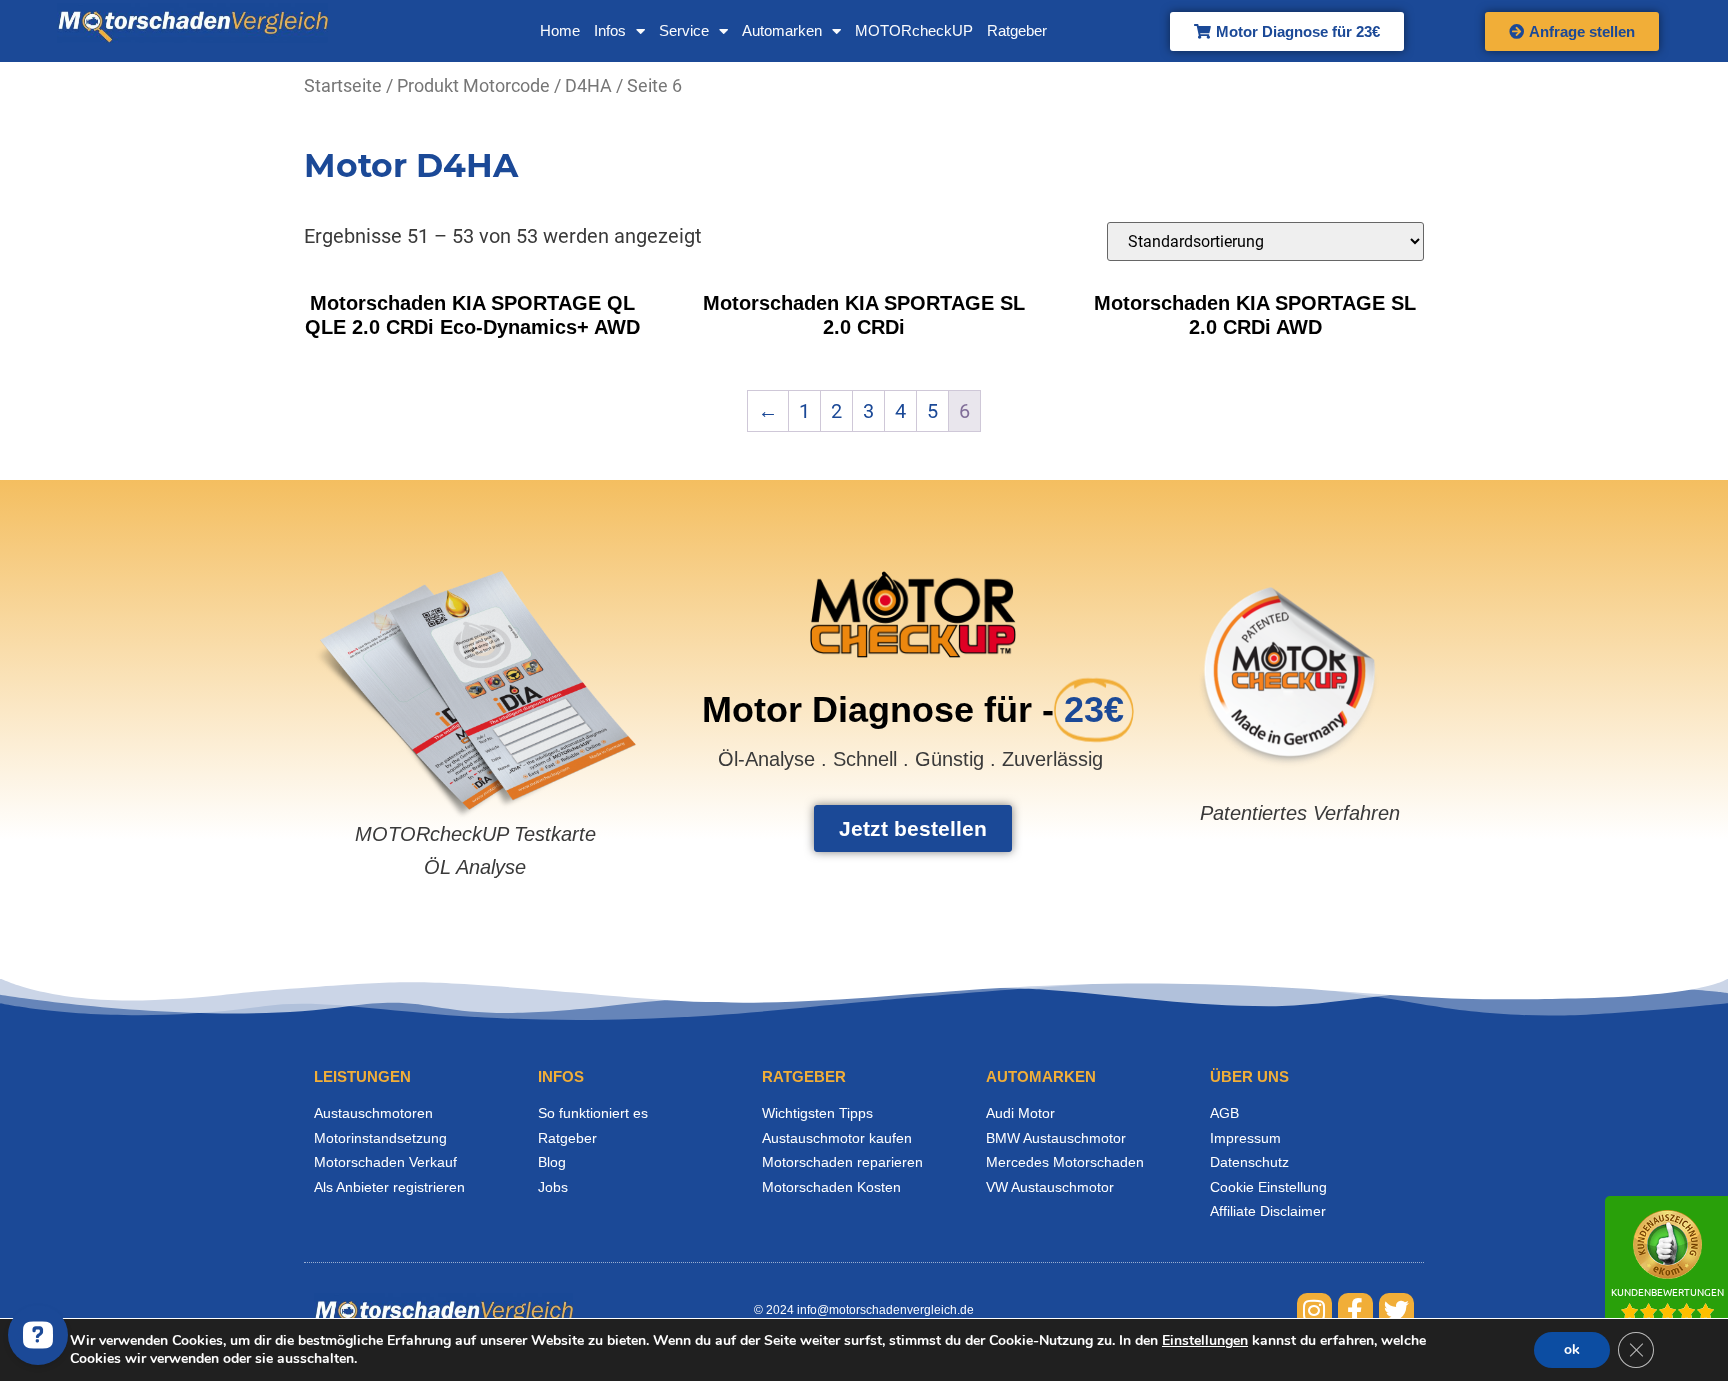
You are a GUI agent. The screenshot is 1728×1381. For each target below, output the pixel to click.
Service (684, 30)
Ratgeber (1017, 30)
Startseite (343, 85)
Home (560, 30)
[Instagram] (1314, 1310)
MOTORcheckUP (914, 30)
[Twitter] (1396, 1310)
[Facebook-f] (1355, 1310)
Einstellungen (1205, 1341)
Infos (610, 30)
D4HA (588, 85)
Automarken (782, 30)
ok (1572, 1349)
